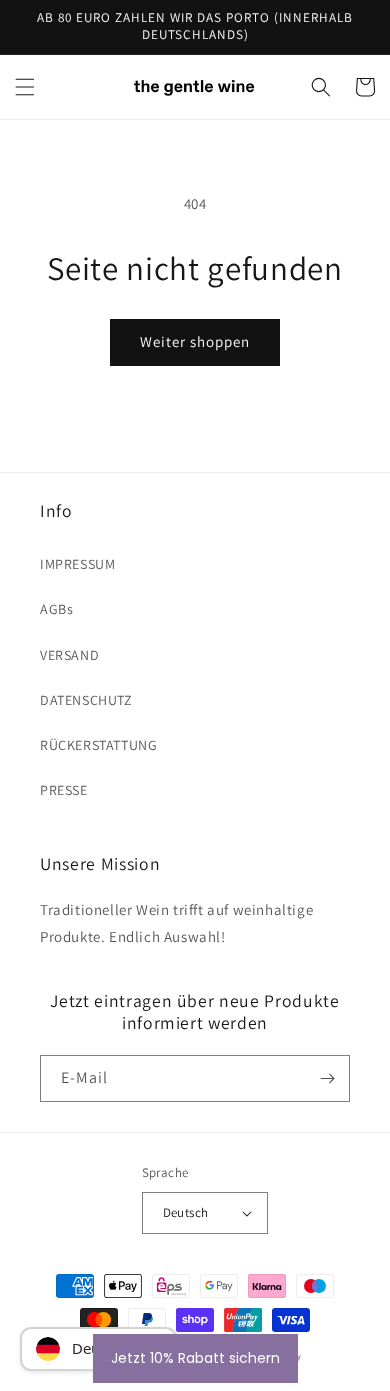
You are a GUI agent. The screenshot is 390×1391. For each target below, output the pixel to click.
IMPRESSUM (77, 564)
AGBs (56, 609)
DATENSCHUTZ (86, 700)
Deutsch (186, 1212)
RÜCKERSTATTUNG (98, 745)
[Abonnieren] (327, 1078)
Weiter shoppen (195, 341)
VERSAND (69, 655)
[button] (25, 87)
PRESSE (64, 790)
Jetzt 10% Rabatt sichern (195, 1358)
